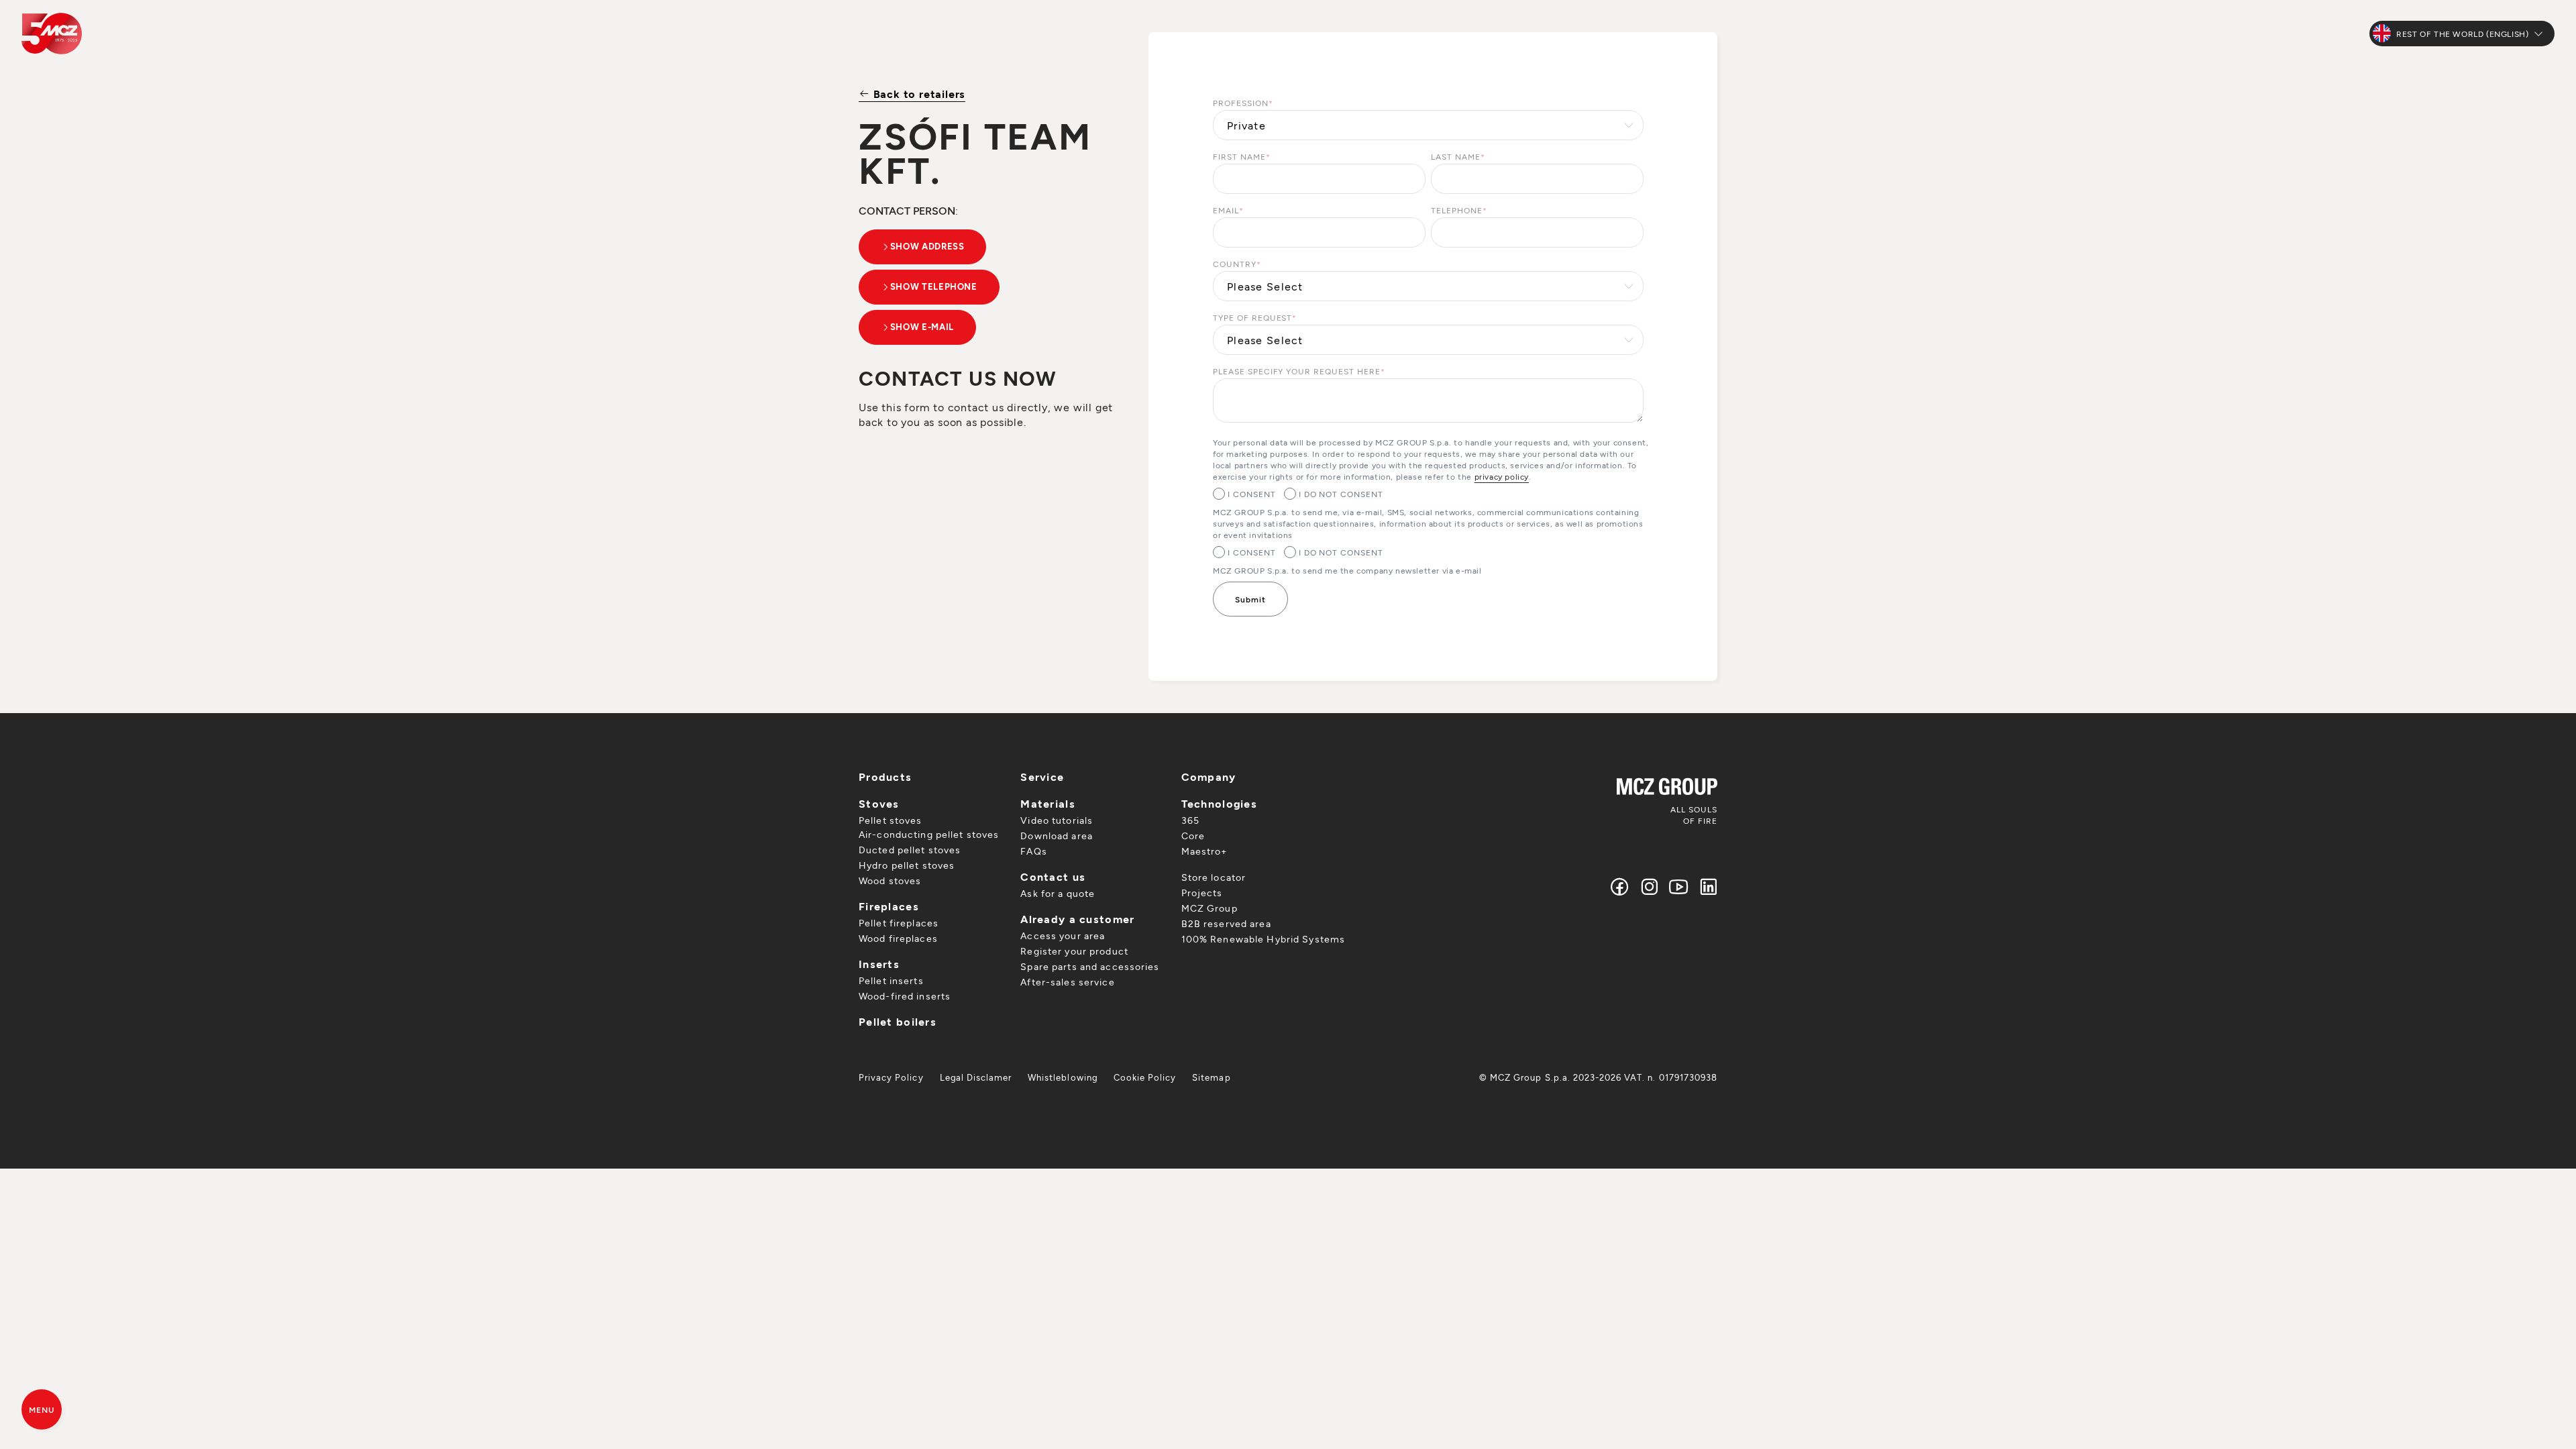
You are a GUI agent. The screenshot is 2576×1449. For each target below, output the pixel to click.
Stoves (879, 803)
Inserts (879, 964)
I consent (1252, 494)
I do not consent (1341, 494)
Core (1193, 836)
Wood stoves (890, 880)
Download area (1057, 836)
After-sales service (1067, 982)
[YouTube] (1679, 887)
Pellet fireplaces (899, 923)
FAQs (1033, 851)
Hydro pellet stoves (907, 865)
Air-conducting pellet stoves (929, 834)
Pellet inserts (891, 980)
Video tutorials (1057, 820)
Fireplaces (889, 906)
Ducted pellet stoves (910, 850)
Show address (927, 246)
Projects (1202, 893)
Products (885, 776)
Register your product (1074, 951)
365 (1190, 820)
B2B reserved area (1226, 923)
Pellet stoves (891, 820)
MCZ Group (1210, 908)
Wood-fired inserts (905, 996)
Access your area (1063, 935)
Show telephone (934, 286)
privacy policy (1502, 476)
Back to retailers (918, 94)
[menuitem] (891, 1077)
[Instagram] (1650, 887)
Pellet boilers (898, 1021)
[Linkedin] (1706, 887)
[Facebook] (1620, 887)
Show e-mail (922, 327)
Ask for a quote (1058, 893)
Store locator (1214, 877)
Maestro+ (1204, 851)
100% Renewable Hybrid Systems (1263, 939)
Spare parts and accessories (1090, 966)
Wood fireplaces (898, 938)
